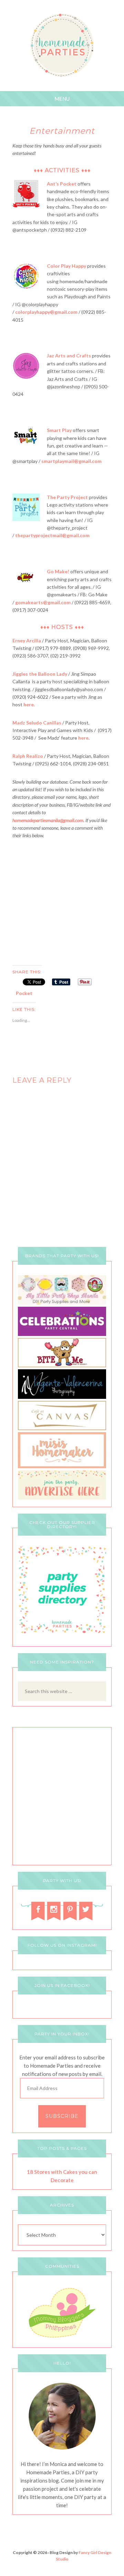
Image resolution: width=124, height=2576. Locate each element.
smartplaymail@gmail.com (71, 461)
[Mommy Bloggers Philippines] (62, 2338)
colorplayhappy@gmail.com (46, 312)
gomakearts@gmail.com (43, 602)
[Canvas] (62, 1428)
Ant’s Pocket (62, 184)
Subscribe (62, 2116)
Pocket (24, 993)
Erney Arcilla (27, 640)
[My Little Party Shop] (62, 1303)
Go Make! (58, 571)
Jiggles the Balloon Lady (40, 674)
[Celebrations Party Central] (62, 1334)
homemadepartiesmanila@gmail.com (48, 820)
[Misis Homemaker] (62, 1466)
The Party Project (67, 497)
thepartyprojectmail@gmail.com (52, 535)
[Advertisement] (62, 901)
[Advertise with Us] (62, 1498)
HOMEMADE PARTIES (62, 46)
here (83, 738)
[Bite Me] (62, 1365)
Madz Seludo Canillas (37, 723)
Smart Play (59, 430)
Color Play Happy (66, 266)
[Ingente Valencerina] (62, 1397)
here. (29, 704)
